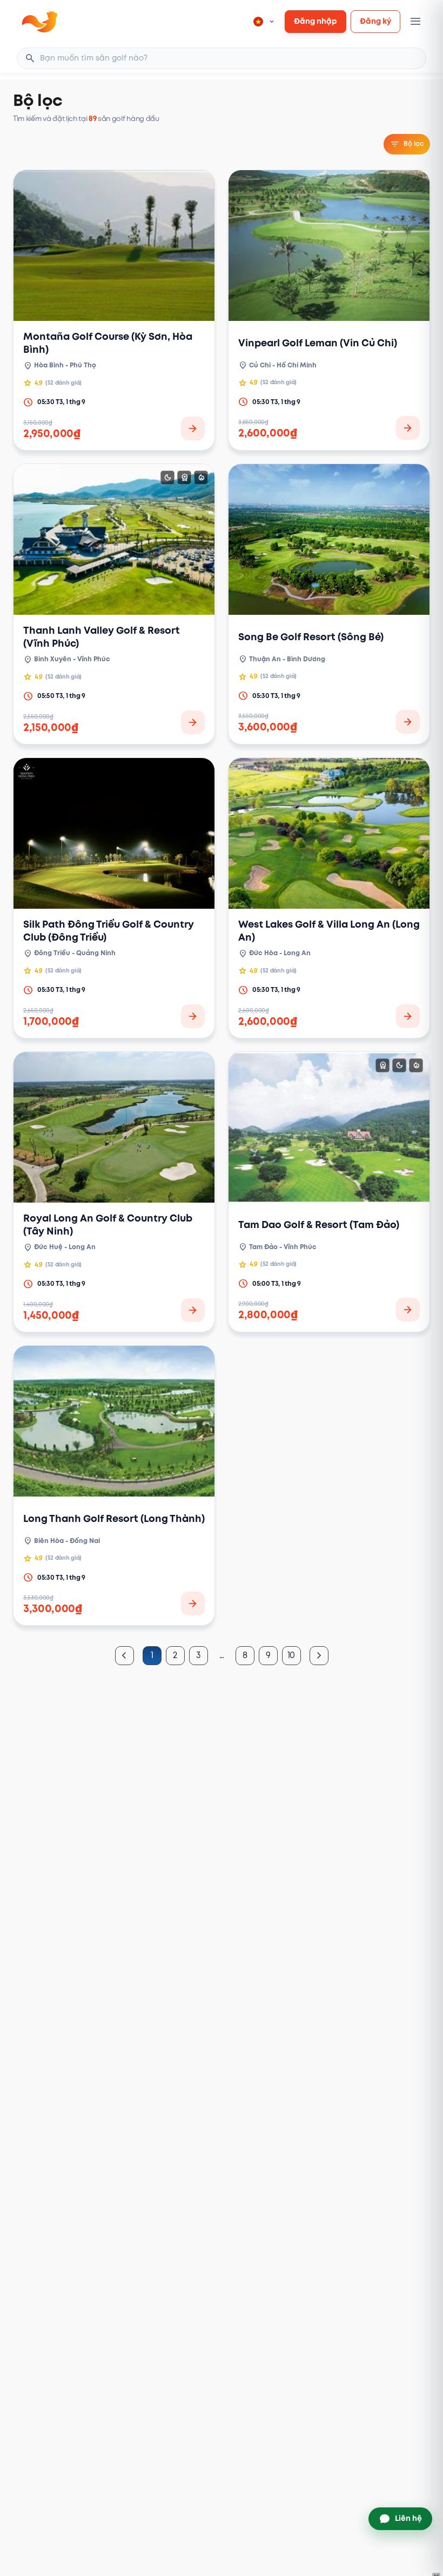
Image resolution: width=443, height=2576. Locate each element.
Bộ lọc (407, 144)
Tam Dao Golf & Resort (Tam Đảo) (319, 1225)
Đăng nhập (316, 21)
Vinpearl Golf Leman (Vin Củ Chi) (318, 343)
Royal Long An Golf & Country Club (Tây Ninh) (108, 1225)
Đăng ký (375, 21)
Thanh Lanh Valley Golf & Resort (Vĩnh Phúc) (102, 637)
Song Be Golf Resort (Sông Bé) (311, 637)
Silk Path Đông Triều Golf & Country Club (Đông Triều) (109, 931)
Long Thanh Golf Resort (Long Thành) (114, 1519)
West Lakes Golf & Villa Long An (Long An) (329, 931)
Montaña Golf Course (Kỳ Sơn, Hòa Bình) (108, 343)
